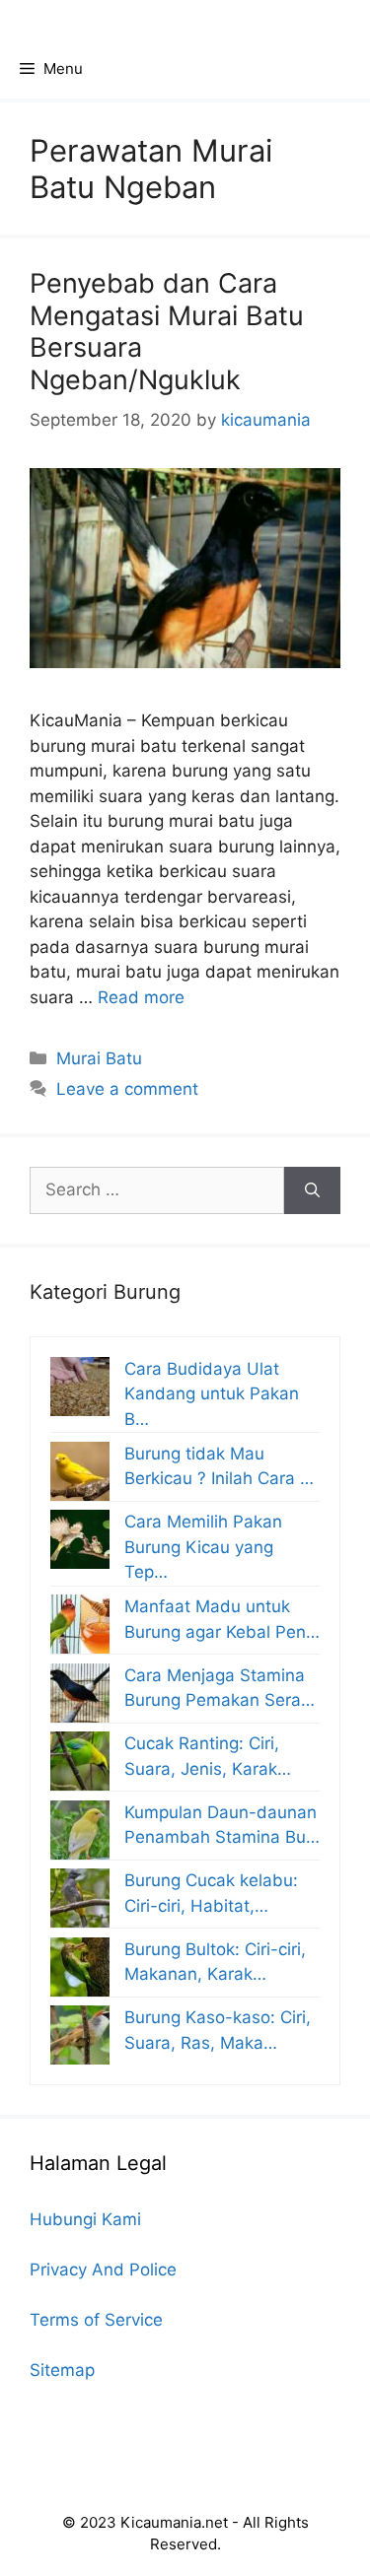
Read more (141, 997)
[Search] (312, 1190)
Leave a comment (127, 1089)
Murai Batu (99, 1058)
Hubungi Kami (85, 2219)
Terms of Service (96, 2320)
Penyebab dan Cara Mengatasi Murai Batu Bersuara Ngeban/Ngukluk (167, 331)
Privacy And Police (103, 2270)
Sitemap (62, 2370)
